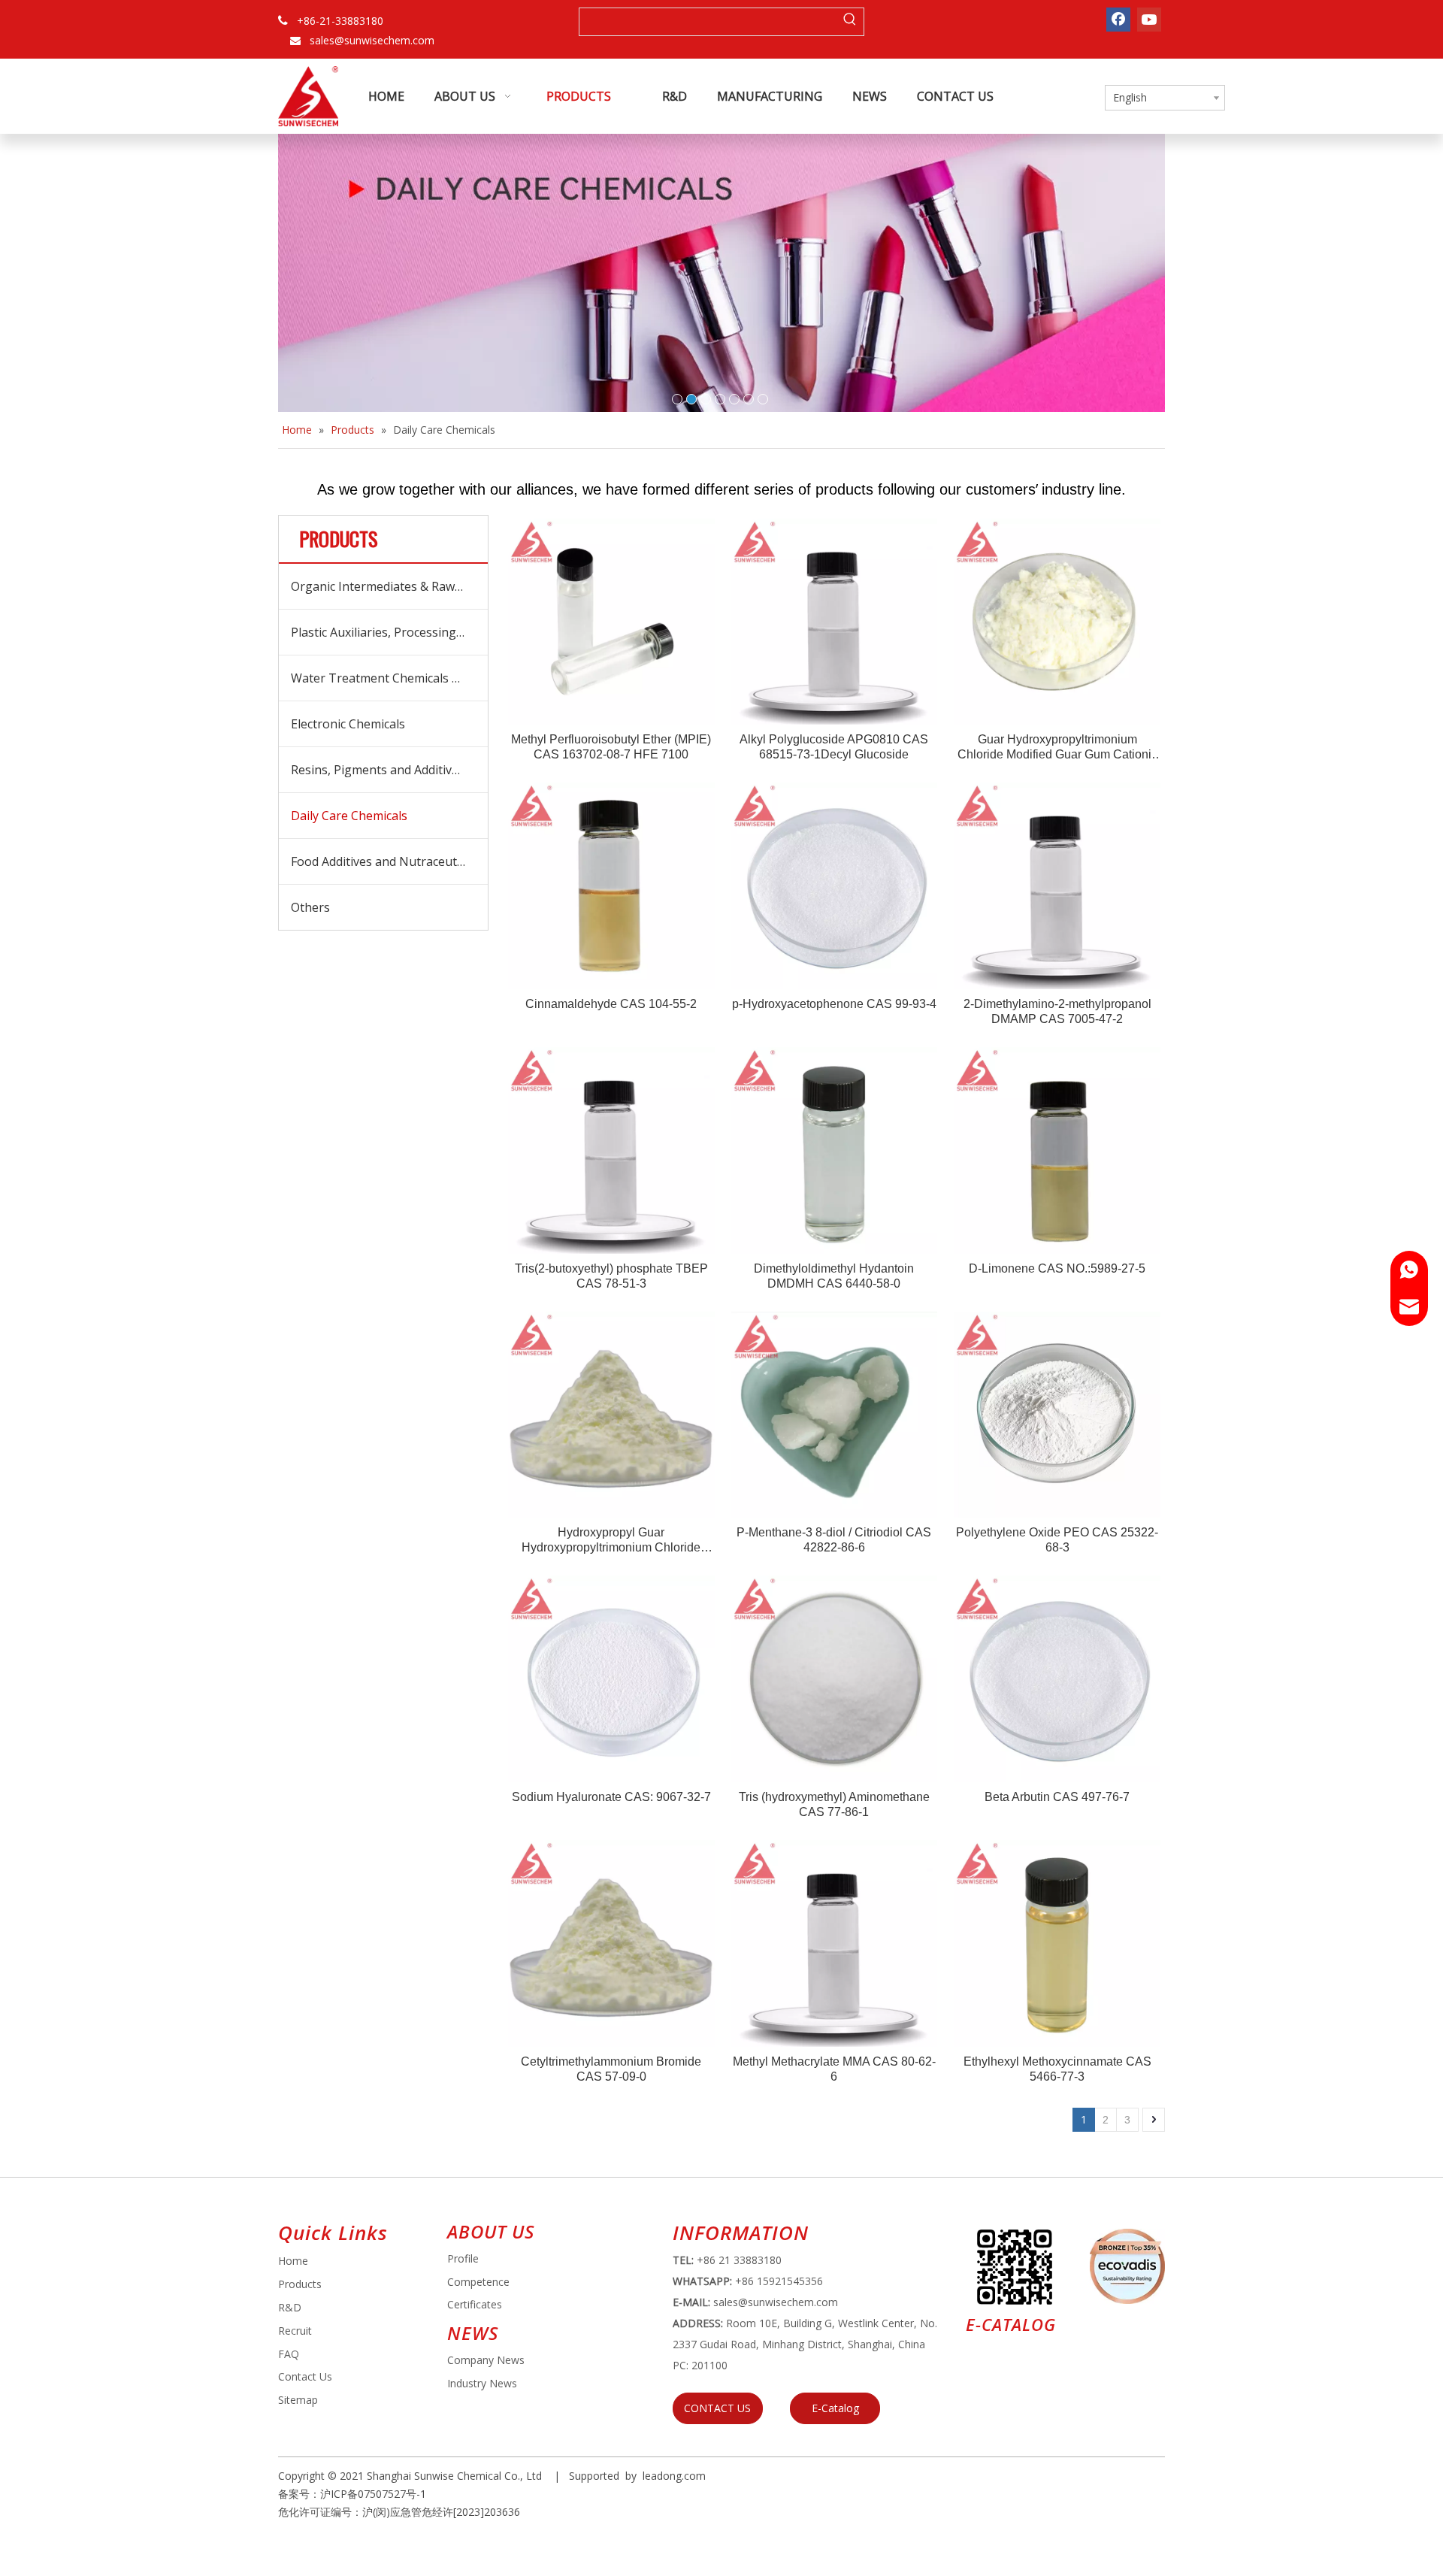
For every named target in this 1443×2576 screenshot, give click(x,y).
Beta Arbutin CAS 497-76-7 (1057, 1797)
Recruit (295, 2331)
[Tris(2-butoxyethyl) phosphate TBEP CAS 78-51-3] (611, 1150)
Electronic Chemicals (348, 724)
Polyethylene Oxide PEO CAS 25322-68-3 (1057, 1540)
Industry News (482, 2383)
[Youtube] (1149, 20)
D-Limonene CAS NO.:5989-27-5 (1057, 1268)
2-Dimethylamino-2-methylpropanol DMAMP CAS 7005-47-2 (1057, 1011)
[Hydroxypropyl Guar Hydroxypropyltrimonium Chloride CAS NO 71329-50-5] (611, 1414)
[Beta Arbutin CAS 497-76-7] (1057, 1678)
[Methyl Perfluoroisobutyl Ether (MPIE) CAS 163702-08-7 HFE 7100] (611, 621)
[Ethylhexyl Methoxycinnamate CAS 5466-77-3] (1057, 1942)
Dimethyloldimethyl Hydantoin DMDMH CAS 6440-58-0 (834, 1276)
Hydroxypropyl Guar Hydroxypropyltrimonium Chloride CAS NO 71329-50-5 (611, 1541)
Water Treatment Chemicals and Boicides (389, 678)
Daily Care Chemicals (349, 816)
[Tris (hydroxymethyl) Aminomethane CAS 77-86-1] (835, 1678)
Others (310, 907)
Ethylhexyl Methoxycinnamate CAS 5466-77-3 (1057, 2069)
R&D (290, 2307)
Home (293, 2261)
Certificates (475, 2304)
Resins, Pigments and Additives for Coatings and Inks (389, 770)
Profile (463, 2258)
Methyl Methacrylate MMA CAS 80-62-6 (834, 2069)
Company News (486, 2360)
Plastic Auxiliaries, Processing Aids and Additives (389, 632)
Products (300, 2284)
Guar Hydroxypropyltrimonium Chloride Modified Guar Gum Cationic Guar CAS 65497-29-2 (1057, 748)
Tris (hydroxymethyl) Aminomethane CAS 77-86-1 (834, 1804)
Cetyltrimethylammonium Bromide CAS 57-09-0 (611, 2069)
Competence (478, 2282)
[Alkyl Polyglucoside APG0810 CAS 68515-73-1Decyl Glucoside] (835, 621)
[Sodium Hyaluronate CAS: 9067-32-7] (611, 1678)
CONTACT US (717, 2408)
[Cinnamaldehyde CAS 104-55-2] (611, 885)
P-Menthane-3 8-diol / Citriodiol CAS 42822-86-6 (834, 1540)
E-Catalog (835, 2408)
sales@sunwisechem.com (372, 40)
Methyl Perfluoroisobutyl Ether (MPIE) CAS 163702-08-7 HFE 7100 (611, 747)
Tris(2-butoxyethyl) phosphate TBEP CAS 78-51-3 (611, 1276)
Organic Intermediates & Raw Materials (389, 586)
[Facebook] (1118, 20)
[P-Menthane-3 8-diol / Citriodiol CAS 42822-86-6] (835, 1414)
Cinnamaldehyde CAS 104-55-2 (611, 1004)
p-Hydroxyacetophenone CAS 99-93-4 (834, 1004)
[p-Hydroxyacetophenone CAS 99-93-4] (835, 885)
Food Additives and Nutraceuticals (386, 861)
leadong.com (674, 2476)
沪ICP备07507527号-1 (373, 2494)
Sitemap (298, 2400)
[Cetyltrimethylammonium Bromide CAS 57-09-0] (611, 1942)
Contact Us (305, 2376)
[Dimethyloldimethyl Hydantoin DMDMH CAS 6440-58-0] (835, 1150)
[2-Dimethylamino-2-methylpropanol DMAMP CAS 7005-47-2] (1057, 885)
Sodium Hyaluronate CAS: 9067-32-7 (611, 1797)
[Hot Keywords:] (850, 22)
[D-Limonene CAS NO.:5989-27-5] (1057, 1150)
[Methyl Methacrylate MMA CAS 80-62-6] (835, 1942)
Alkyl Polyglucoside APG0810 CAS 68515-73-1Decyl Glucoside (834, 747)
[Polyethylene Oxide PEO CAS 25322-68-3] (1057, 1414)
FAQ (289, 2354)
